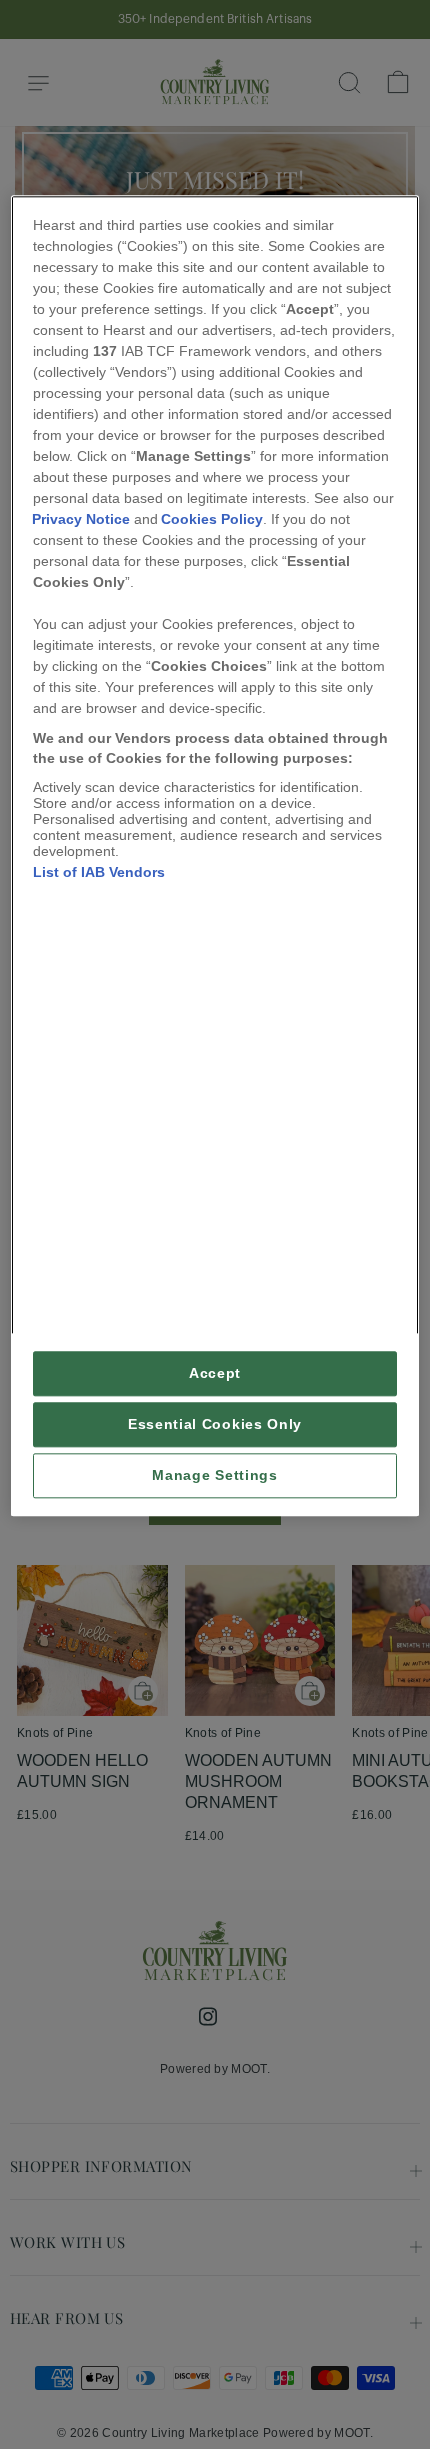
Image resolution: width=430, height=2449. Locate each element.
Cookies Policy (212, 520)
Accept (215, 1373)
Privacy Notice (81, 520)
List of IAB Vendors (99, 872)
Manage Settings (214, 1475)
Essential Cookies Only (215, 1424)
